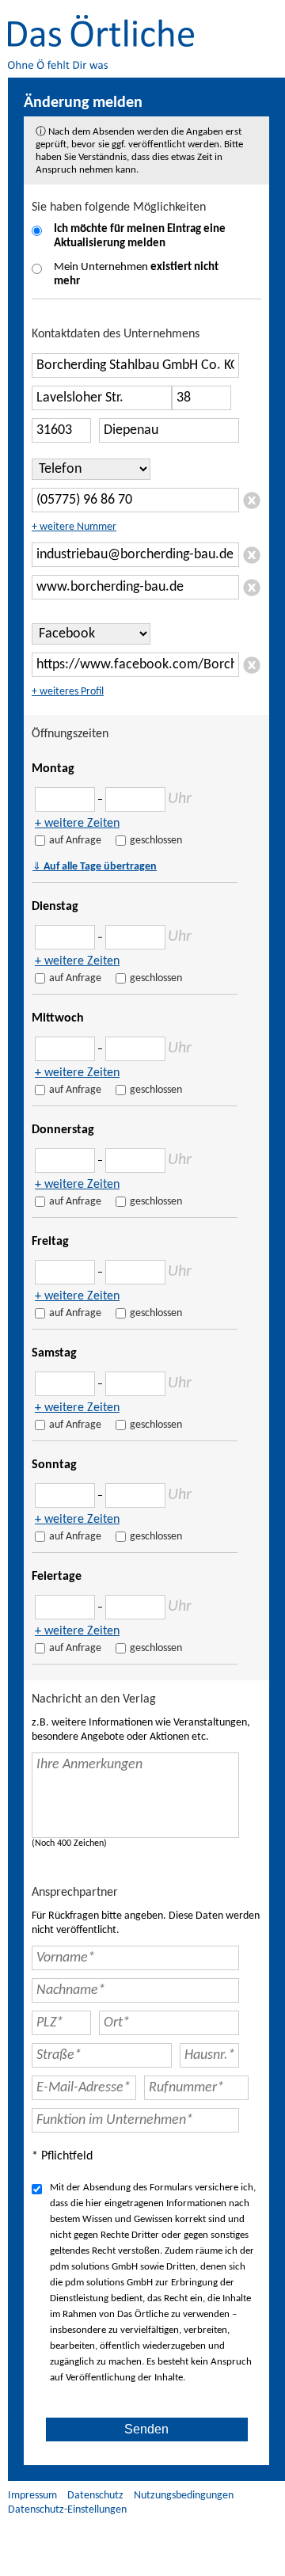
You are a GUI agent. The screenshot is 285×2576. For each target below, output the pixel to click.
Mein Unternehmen (136, 274)
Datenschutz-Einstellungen (67, 2510)
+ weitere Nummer (74, 527)
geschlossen (156, 841)
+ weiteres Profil (68, 692)
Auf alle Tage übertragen (95, 866)
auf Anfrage (75, 841)
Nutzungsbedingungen (184, 2496)
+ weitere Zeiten (77, 824)
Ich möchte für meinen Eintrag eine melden (140, 236)
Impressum (32, 2496)
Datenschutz (95, 2496)
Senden (146, 2429)
